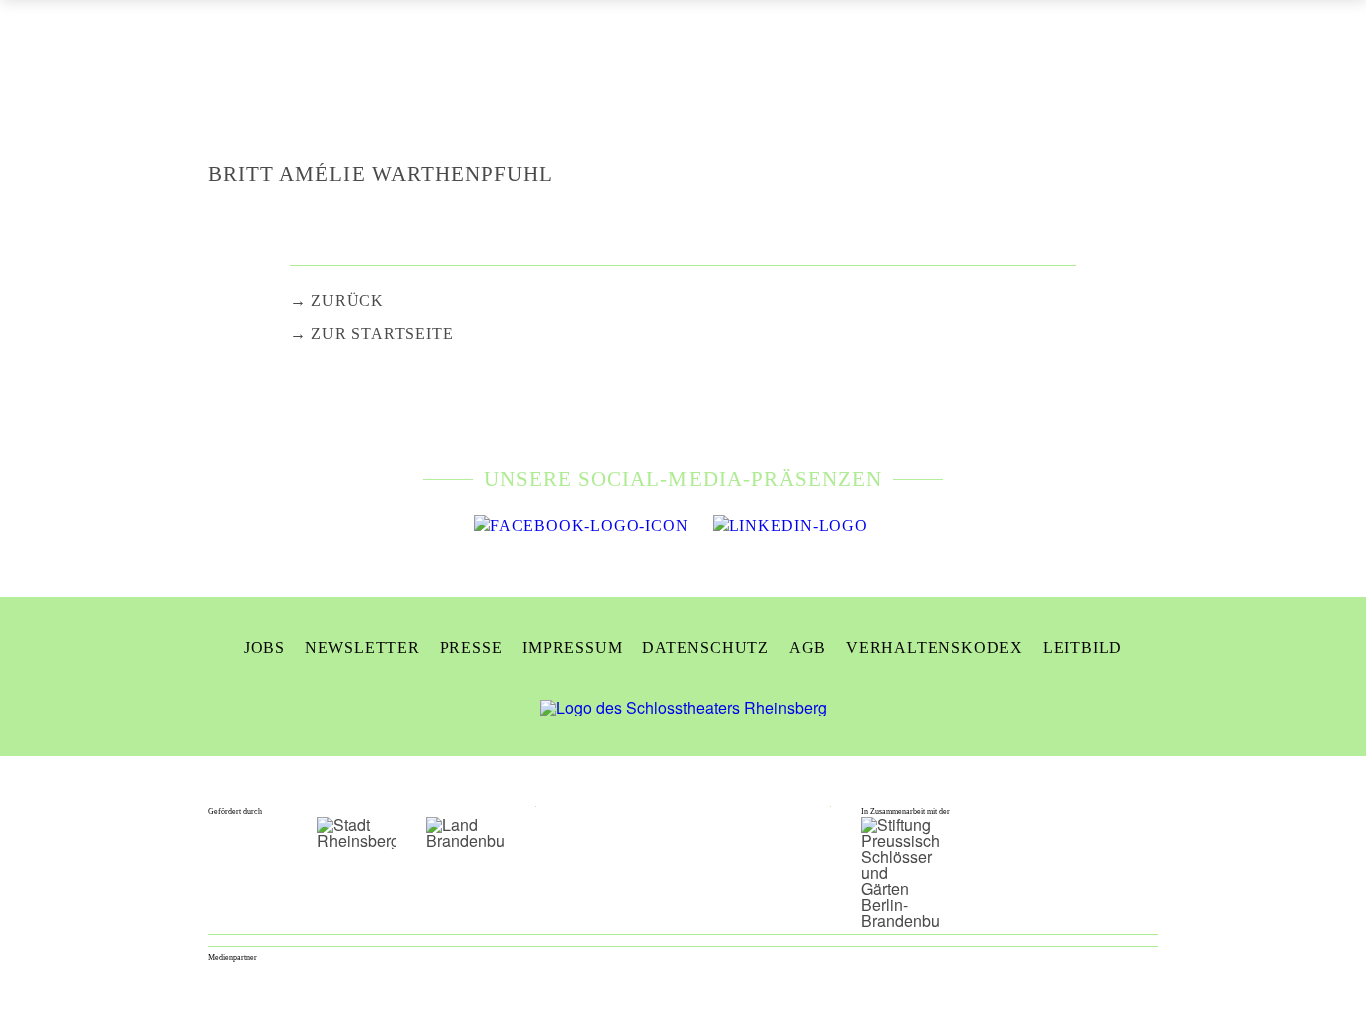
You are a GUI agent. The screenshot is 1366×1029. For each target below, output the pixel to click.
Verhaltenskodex (934, 647)
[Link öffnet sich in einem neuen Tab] (581, 526)
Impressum (572, 647)
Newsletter (362, 647)
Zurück (347, 300)
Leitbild (1082, 647)
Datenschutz (705, 647)
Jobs (264, 647)
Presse (471, 647)
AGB (807, 647)
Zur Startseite (382, 333)
